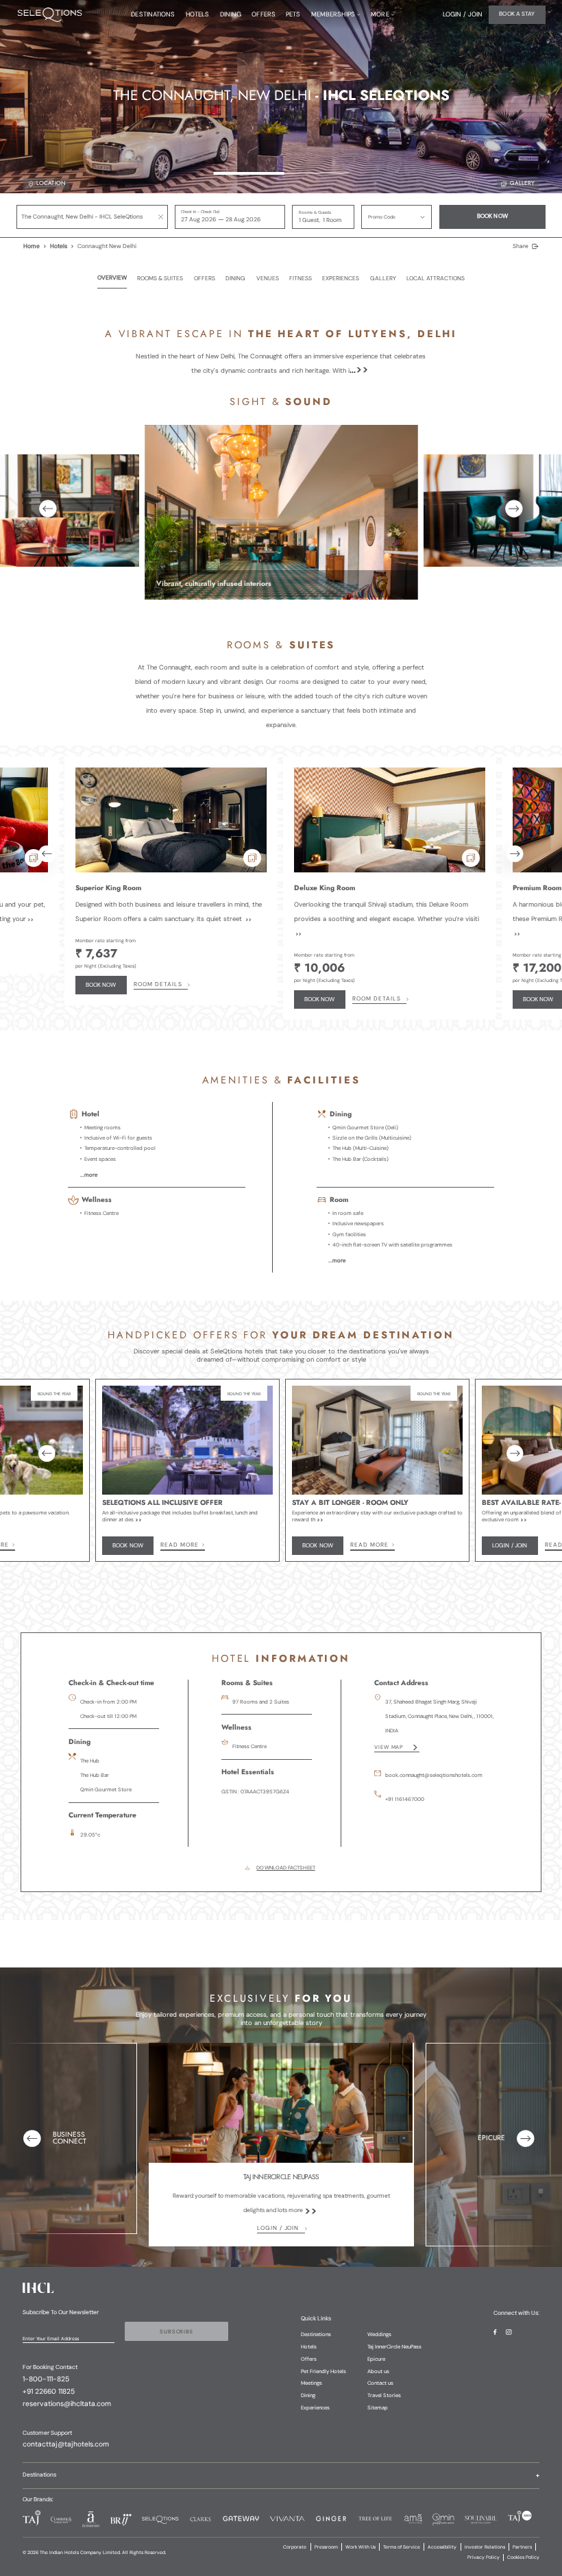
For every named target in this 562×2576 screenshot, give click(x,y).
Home (32, 246)
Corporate (295, 2547)
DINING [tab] (235, 279)
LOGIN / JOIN (278, 2228)
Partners (522, 2547)
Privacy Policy (484, 2557)
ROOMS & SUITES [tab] (160, 279)
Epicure (376, 2359)
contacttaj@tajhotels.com (66, 2444)
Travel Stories (384, 2395)
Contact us (380, 2383)
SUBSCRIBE (176, 2331)
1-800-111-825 (46, 2379)
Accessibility (442, 2547)
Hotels (59, 246)
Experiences (315, 2407)
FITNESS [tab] (301, 279)
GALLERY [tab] (383, 279)
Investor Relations (485, 2547)
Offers (309, 2359)
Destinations (316, 2334)
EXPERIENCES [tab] (341, 279)
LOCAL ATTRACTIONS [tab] (436, 279)
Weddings (379, 2334)
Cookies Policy (523, 2557)
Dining (308, 2395)
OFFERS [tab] (205, 279)
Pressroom (326, 2547)
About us (378, 2371)
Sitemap (378, 2407)
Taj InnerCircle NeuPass (394, 2346)
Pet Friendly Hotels (323, 2371)
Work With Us (361, 2547)
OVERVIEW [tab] (112, 278)
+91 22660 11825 (49, 2392)
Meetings (311, 2383)
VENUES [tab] (268, 279)
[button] (396, 217)
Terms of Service (402, 2547)
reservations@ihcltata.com (67, 2404)
